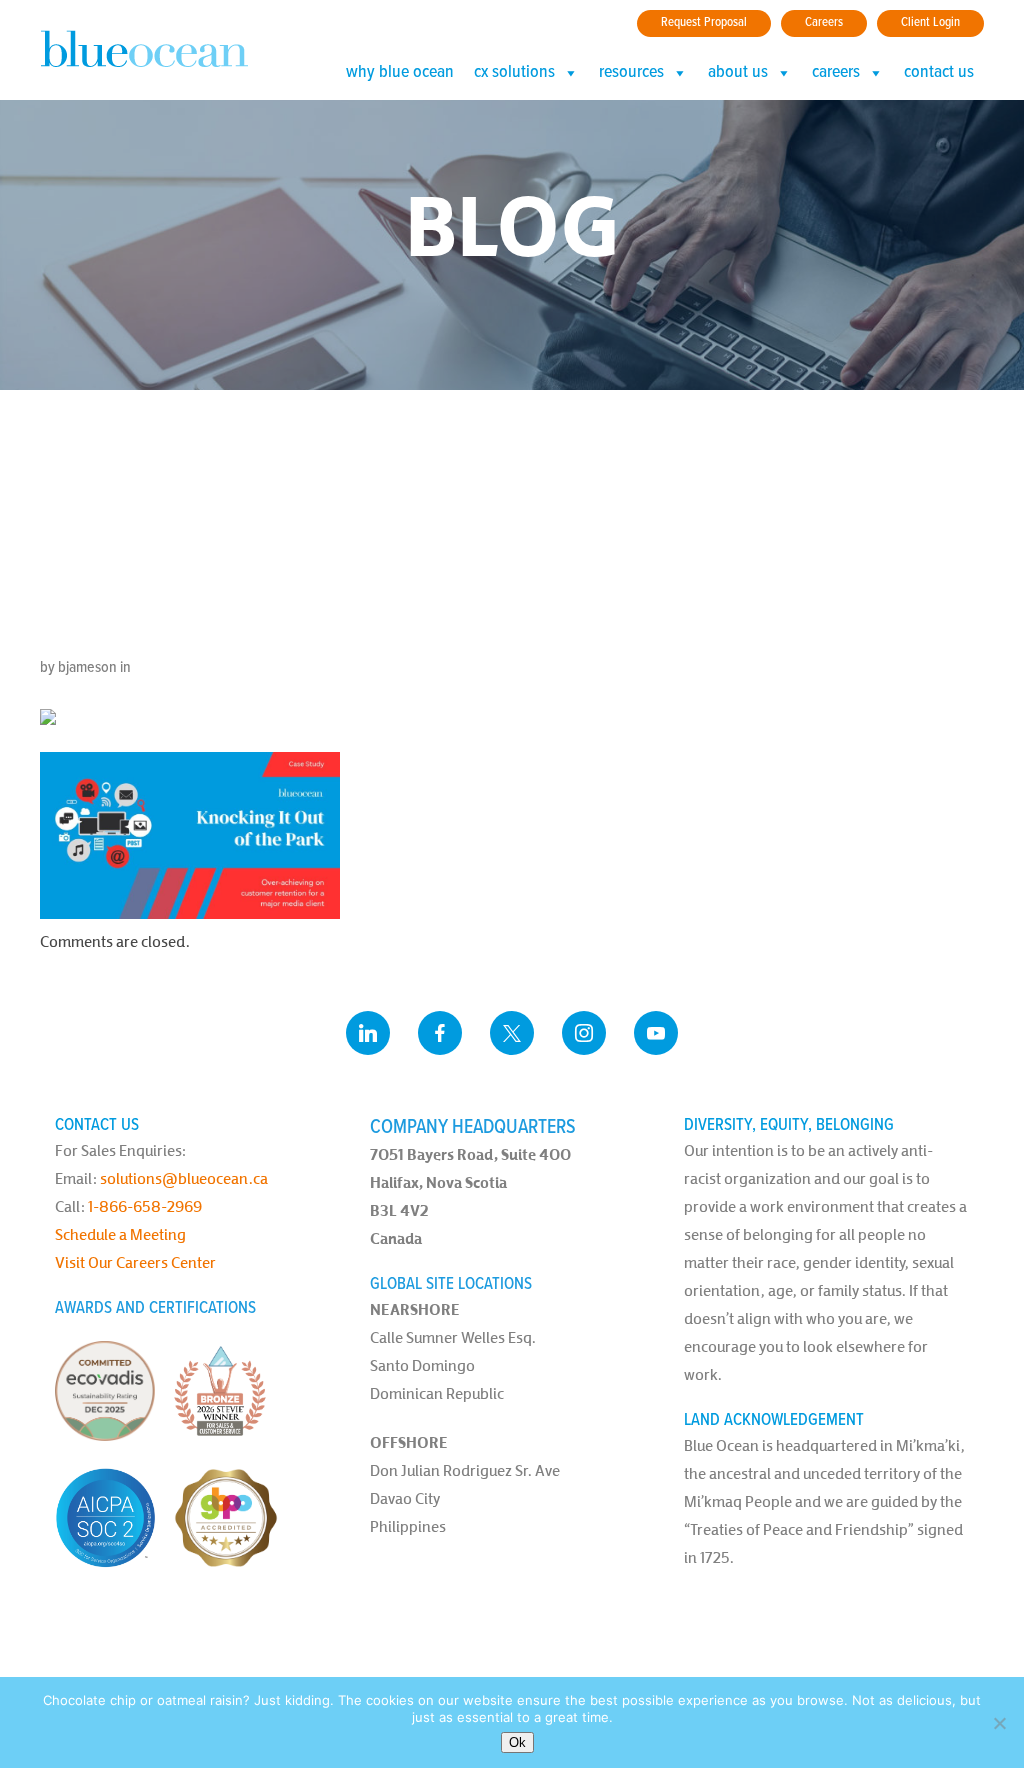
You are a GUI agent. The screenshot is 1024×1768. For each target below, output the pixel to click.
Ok (517, 1742)
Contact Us (939, 73)
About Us (738, 73)
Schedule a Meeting (120, 1234)
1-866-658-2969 (145, 1206)
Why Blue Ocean (400, 73)
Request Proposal (704, 22)
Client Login (930, 22)
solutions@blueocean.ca (184, 1178)
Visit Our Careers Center (135, 1262)
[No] (999, 1723)
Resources (631, 73)
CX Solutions (514, 73)
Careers (824, 22)
